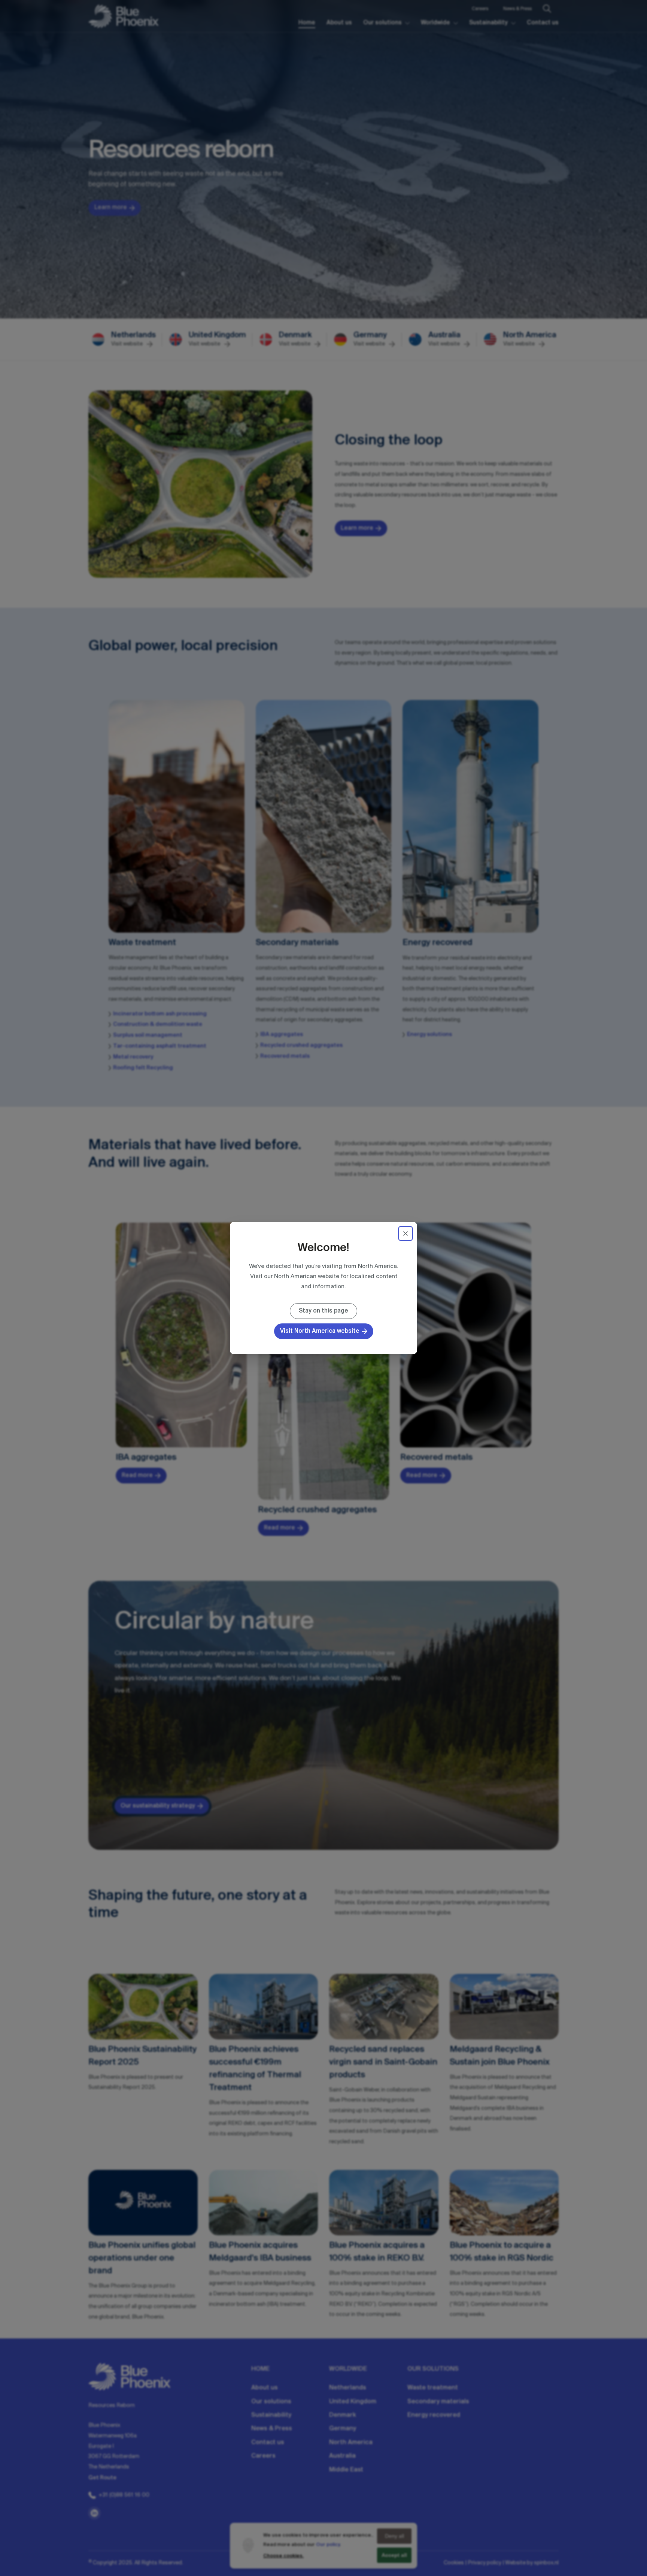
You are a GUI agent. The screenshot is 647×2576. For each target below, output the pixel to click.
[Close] (405, 1233)
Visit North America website (320, 1331)
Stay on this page (323, 1311)
